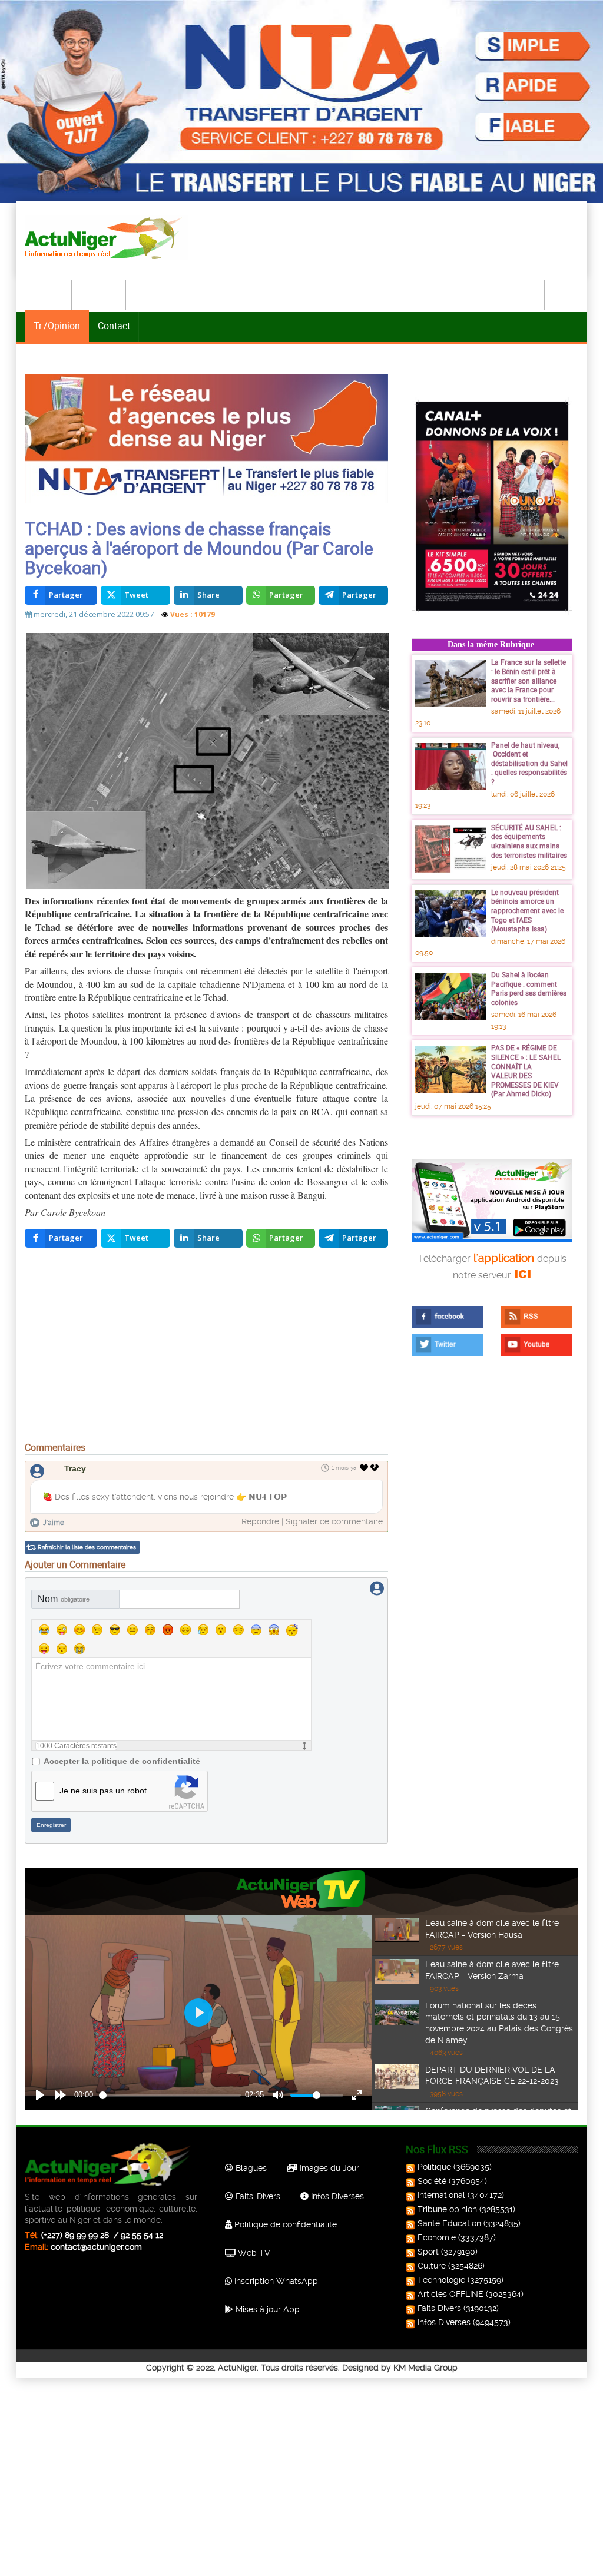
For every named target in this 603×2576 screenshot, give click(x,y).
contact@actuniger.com (96, 2247)
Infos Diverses (336, 2196)
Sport (410, 293)
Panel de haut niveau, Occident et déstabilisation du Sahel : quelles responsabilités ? (529, 763)
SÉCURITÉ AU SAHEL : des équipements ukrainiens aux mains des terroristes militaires (529, 841)
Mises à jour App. (267, 2309)
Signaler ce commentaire (334, 1521)
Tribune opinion (447, 2209)
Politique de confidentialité (284, 2224)
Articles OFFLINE (450, 2294)
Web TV (253, 2253)
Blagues (250, 2168)
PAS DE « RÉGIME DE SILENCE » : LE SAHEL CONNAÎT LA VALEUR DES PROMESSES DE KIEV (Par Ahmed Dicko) (526, 1070)
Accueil (49, 293)
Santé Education (449, 2223)
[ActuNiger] (107, 238)
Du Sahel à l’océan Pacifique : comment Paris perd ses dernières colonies (529, 988)
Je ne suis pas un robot (103, 1791)
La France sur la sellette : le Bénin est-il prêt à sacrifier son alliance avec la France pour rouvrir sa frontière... (529, 680)
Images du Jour (328, 2168)
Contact (114, 326)
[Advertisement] (206, 1348)
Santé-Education (347, 293)
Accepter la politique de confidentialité (122, 1761)
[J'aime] (364, 1468)
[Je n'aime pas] (376, 1468)
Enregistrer (51, 1825)
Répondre (260, 1521)
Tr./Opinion (57, 326)
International (210, 293)
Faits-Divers (257, 2196)
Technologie (511, 293)
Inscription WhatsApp (275, 2281)
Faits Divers (439, 2308)
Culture (453, 293)
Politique (100, 293)
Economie (274, 293)
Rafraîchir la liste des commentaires (87, 1547)
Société (151, 293)
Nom (64, 1599)
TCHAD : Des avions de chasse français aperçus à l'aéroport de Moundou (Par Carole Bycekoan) (199, 548)
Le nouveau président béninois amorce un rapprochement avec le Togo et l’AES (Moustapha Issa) (527, 910)
